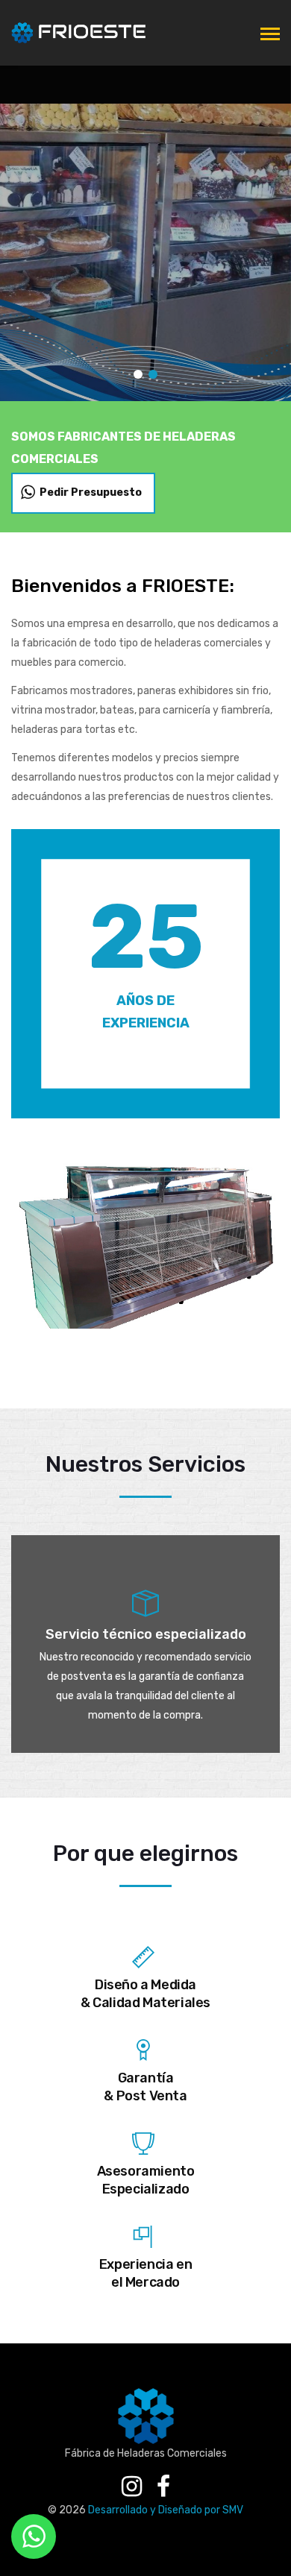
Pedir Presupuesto (91, 492)
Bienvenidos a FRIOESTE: (123, 586)
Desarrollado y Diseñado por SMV (166, 2510)
